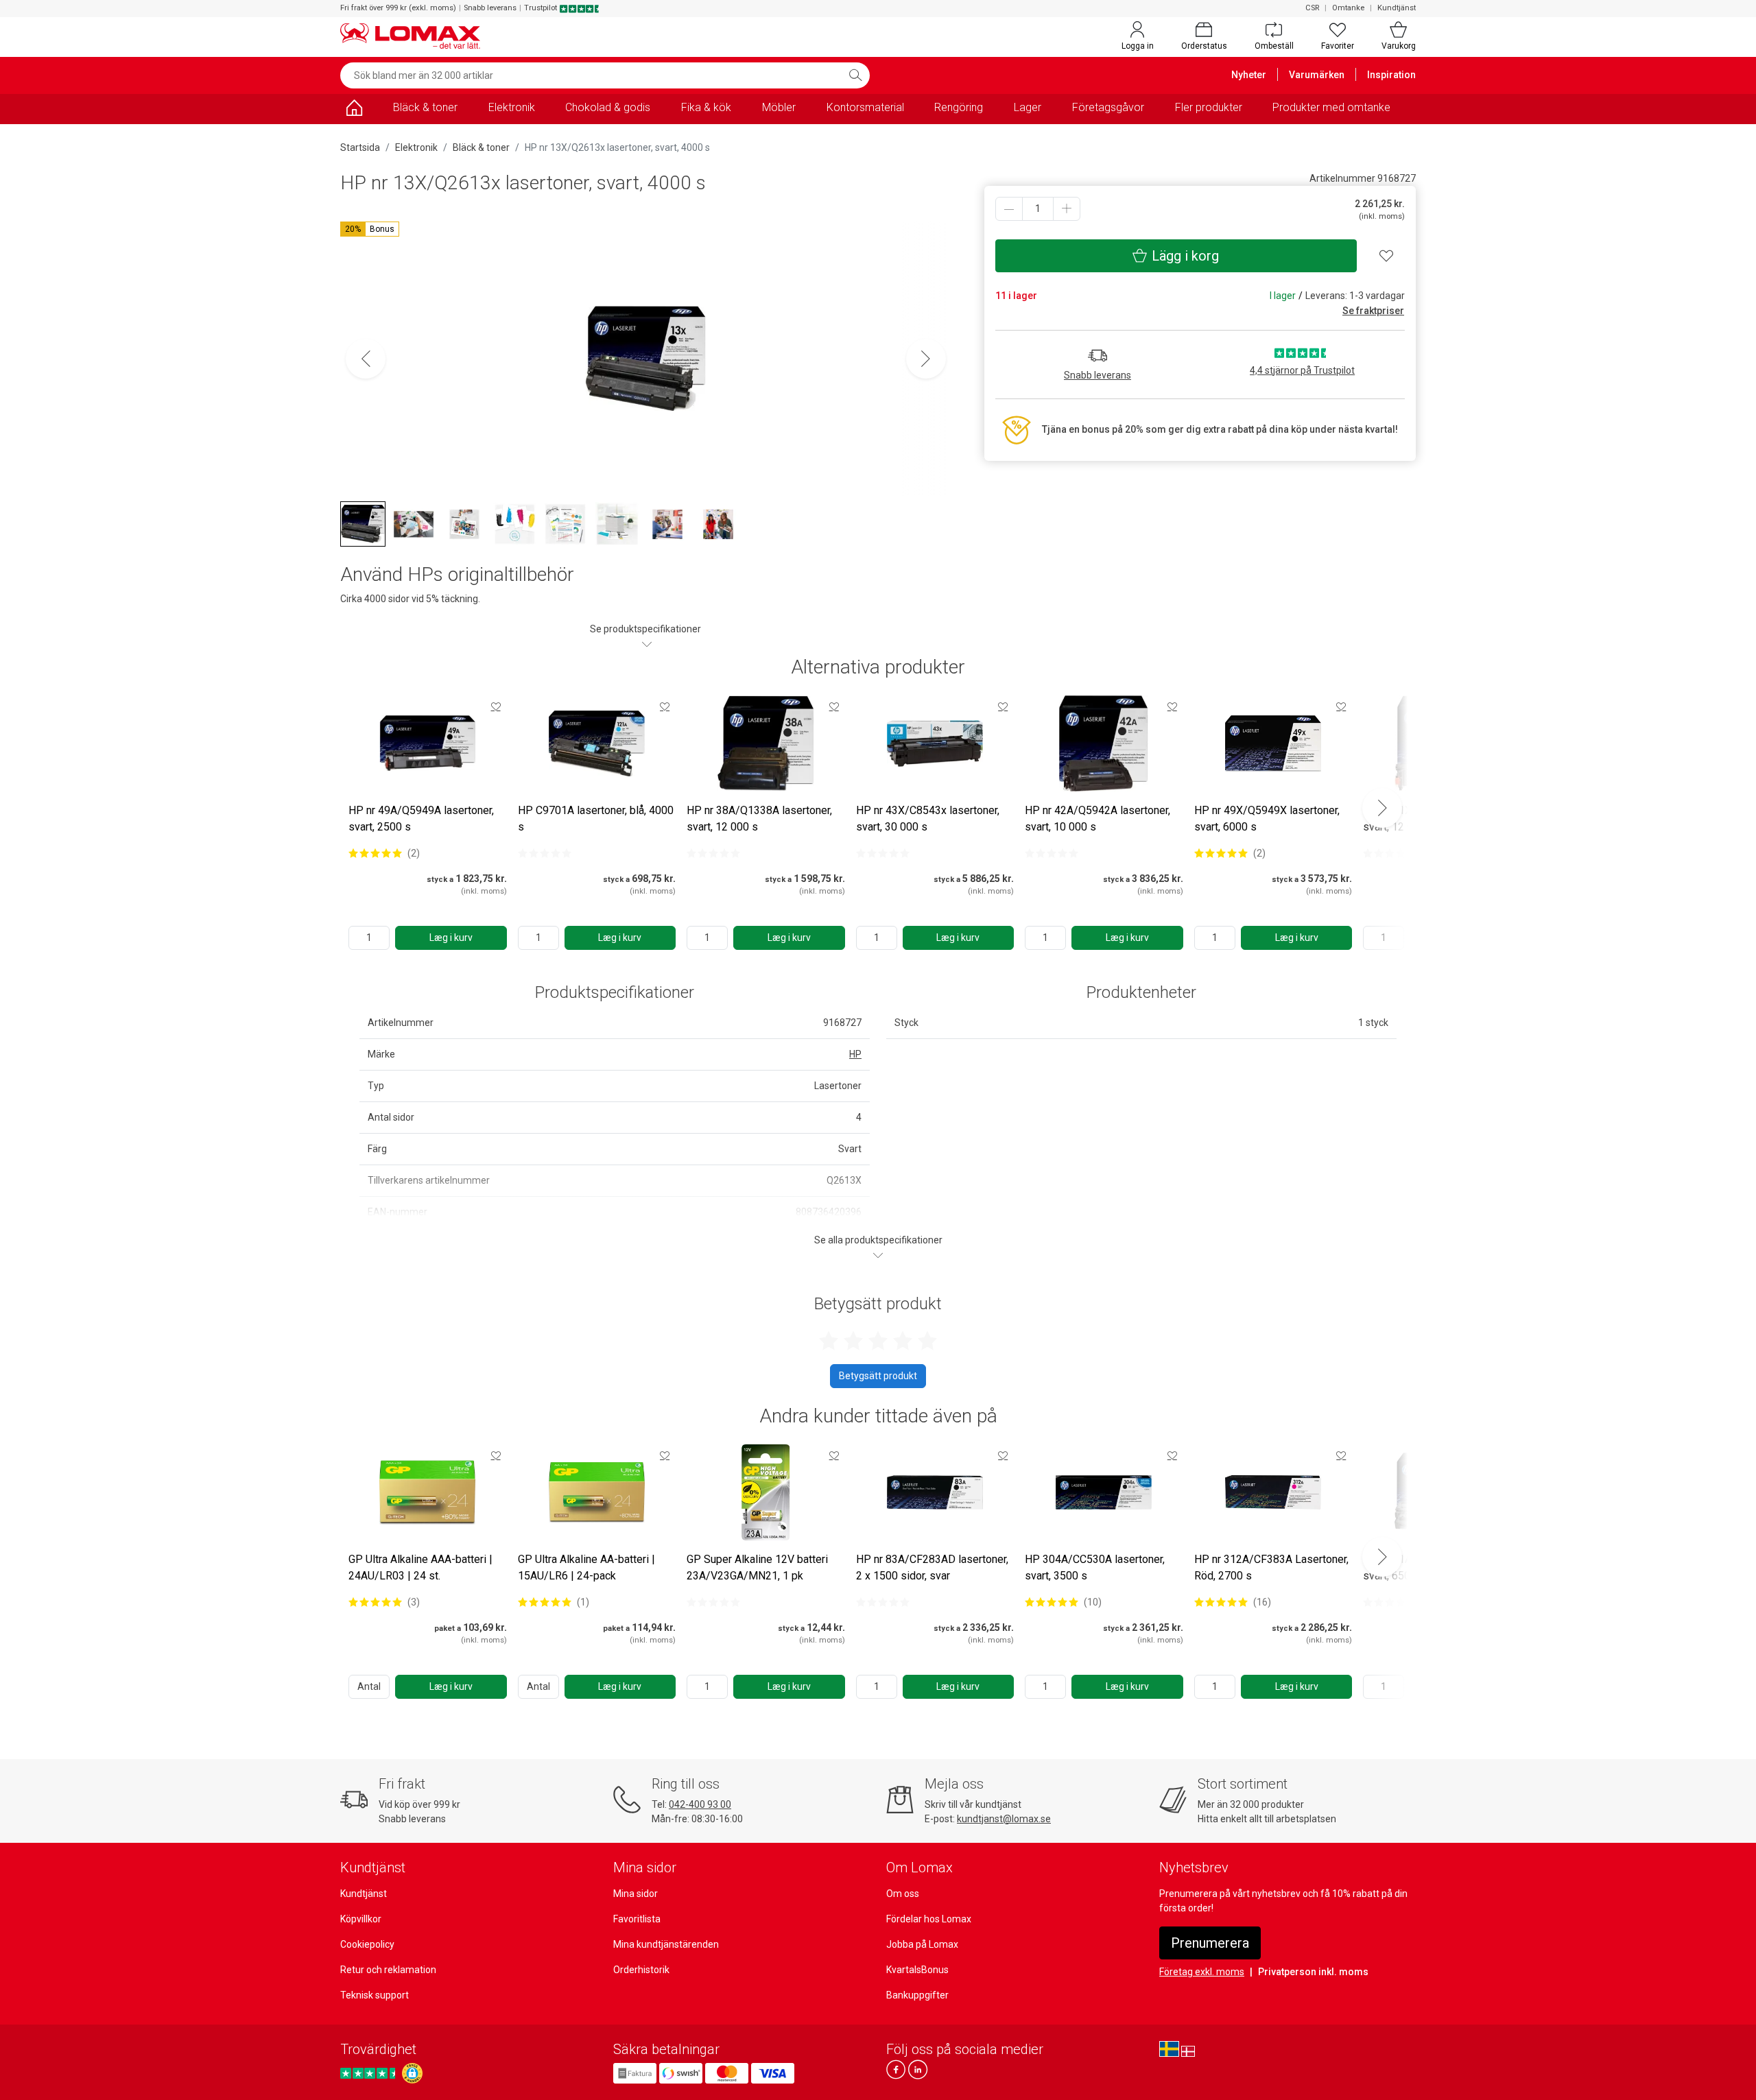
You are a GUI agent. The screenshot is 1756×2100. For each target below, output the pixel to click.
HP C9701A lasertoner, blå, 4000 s (596, 819)
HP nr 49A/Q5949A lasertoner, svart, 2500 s (421, 819)
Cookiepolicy (367, 1944)
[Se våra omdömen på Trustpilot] (370, 2073)
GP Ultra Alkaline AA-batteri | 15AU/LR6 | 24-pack (586, 1567)
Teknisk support (375, 1995)
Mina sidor (636, 1894)
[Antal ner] (1009, 209)
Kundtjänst (1397, 8)
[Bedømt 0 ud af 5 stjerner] (545, 853)
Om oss (903, 1894)
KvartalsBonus (917, 1970)
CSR (1312, 8)
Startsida (360, 147)
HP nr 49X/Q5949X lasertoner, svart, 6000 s (1267, 819)
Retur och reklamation (388, 1970)
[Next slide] (1382, 808)
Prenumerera (1210, 1943)
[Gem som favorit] (496, 706)
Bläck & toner (425, 107)
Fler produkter (1209, 107)
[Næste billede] (926, 359)
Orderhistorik (641, 1970)
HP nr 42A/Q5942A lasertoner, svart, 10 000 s (1097, 819)
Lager (1028, 107)
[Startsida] (354, 110)
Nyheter (1249, 75)
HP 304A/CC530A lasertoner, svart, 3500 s (1095, 1567)
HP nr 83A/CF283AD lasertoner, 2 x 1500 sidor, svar (932, 1567)
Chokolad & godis (608, 107)
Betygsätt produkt (878, 1376)
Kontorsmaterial (865, 107)
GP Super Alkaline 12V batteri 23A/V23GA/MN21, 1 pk (757, 1567)
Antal (369, 1686)
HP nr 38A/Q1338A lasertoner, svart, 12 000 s (759, 819)
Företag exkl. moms (1202, 1972)
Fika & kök (706, 107)
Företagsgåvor (1108, 107)
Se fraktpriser (1373, 311)
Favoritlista (637, 1919)
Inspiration (1391, 75)
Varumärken (1317, 75)
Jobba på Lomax (922, 1944)
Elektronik (512, 107)
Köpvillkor (361, 1919)
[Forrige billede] (366, 359)
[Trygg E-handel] (412, 2073)
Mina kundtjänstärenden (666, 1944)
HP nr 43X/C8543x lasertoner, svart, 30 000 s (928, 819)
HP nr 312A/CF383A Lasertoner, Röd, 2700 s (1271, 1567)
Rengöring (959, 107)
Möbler (779, 107)
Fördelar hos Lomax (929, 1919)
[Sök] (855, 75)
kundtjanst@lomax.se (1004, 1819)
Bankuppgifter (917, 1995)
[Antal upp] (1067, 209)
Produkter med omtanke (1331, 107)
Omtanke (1348, 8)
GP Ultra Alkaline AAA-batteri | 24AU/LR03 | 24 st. (420, 1567)
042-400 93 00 (700, 1804)
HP (855, 1054)
